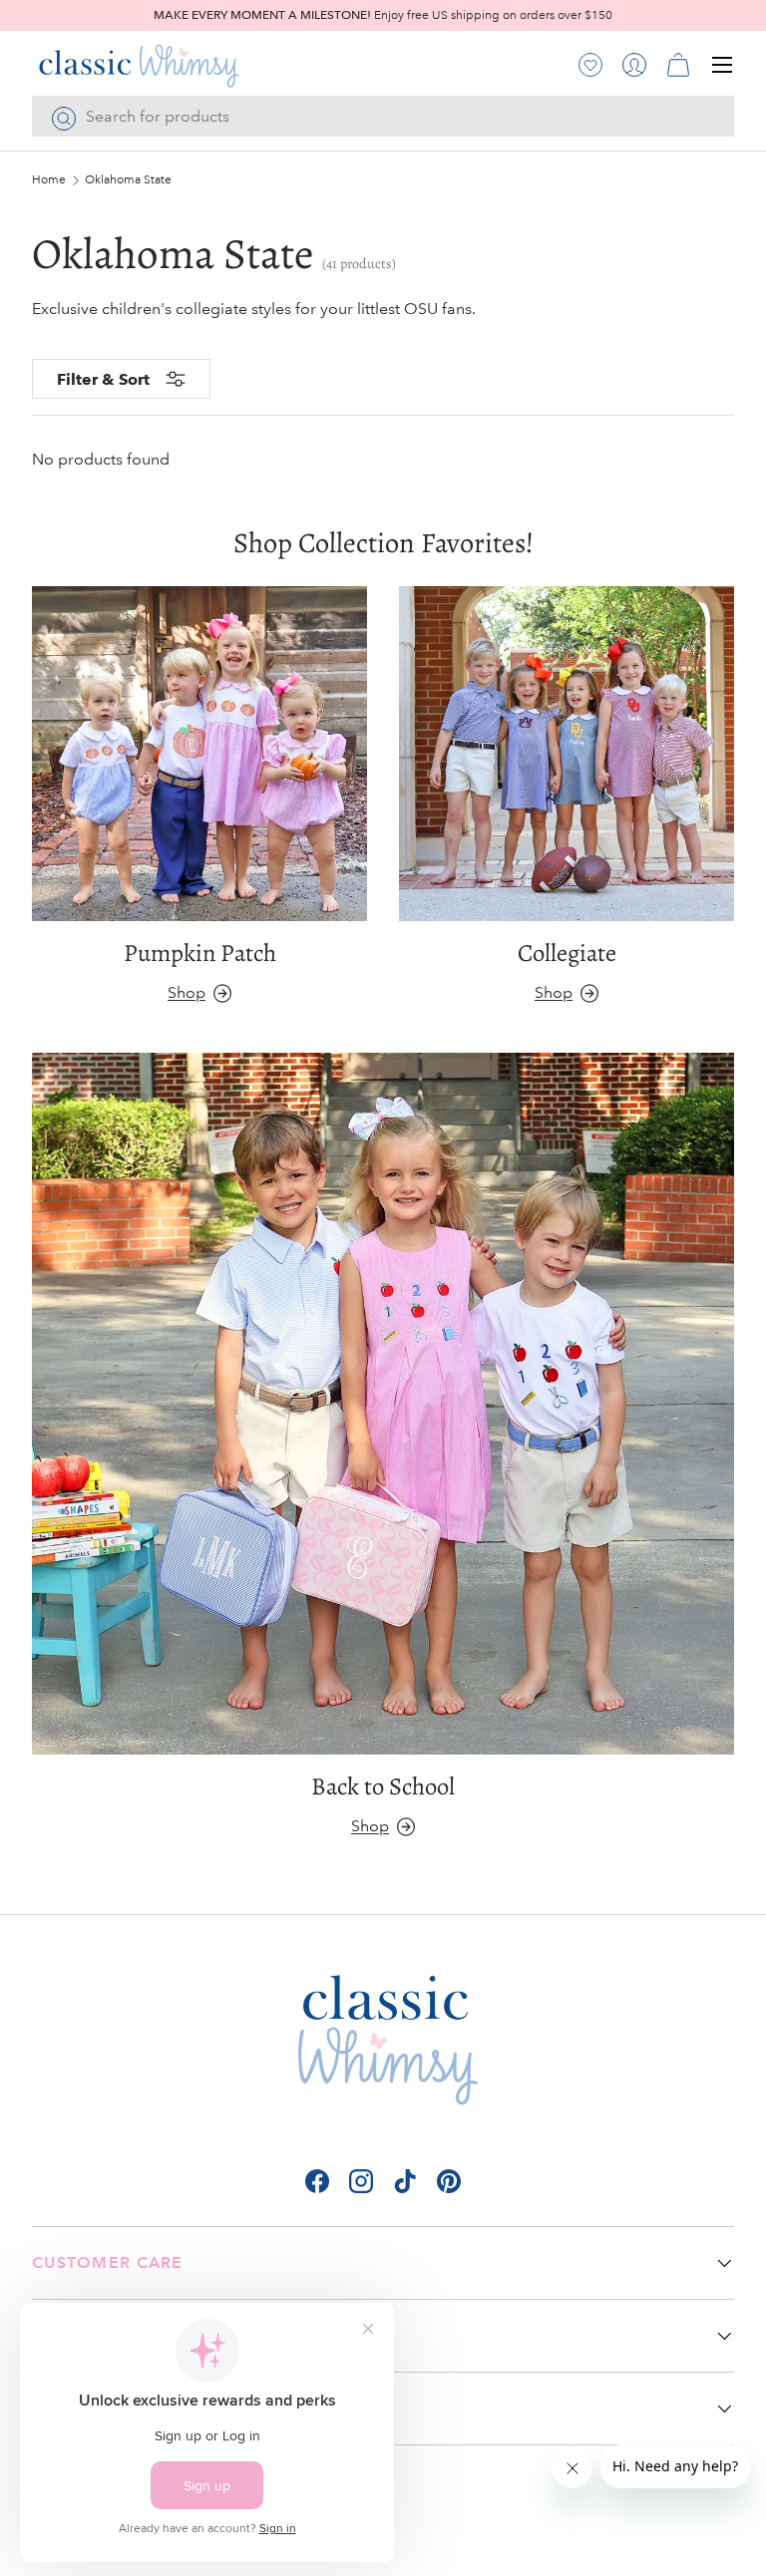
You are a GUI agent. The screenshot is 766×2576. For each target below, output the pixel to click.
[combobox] (383, 116)
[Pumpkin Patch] (199, 754)
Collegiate (567, 953)
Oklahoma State (128, 180)
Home (49, 180)
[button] (678, 65)
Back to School (383, 1786)
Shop (187, 992)
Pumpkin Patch (200, 953)
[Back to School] (383, 1404)
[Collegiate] (567, 754)
